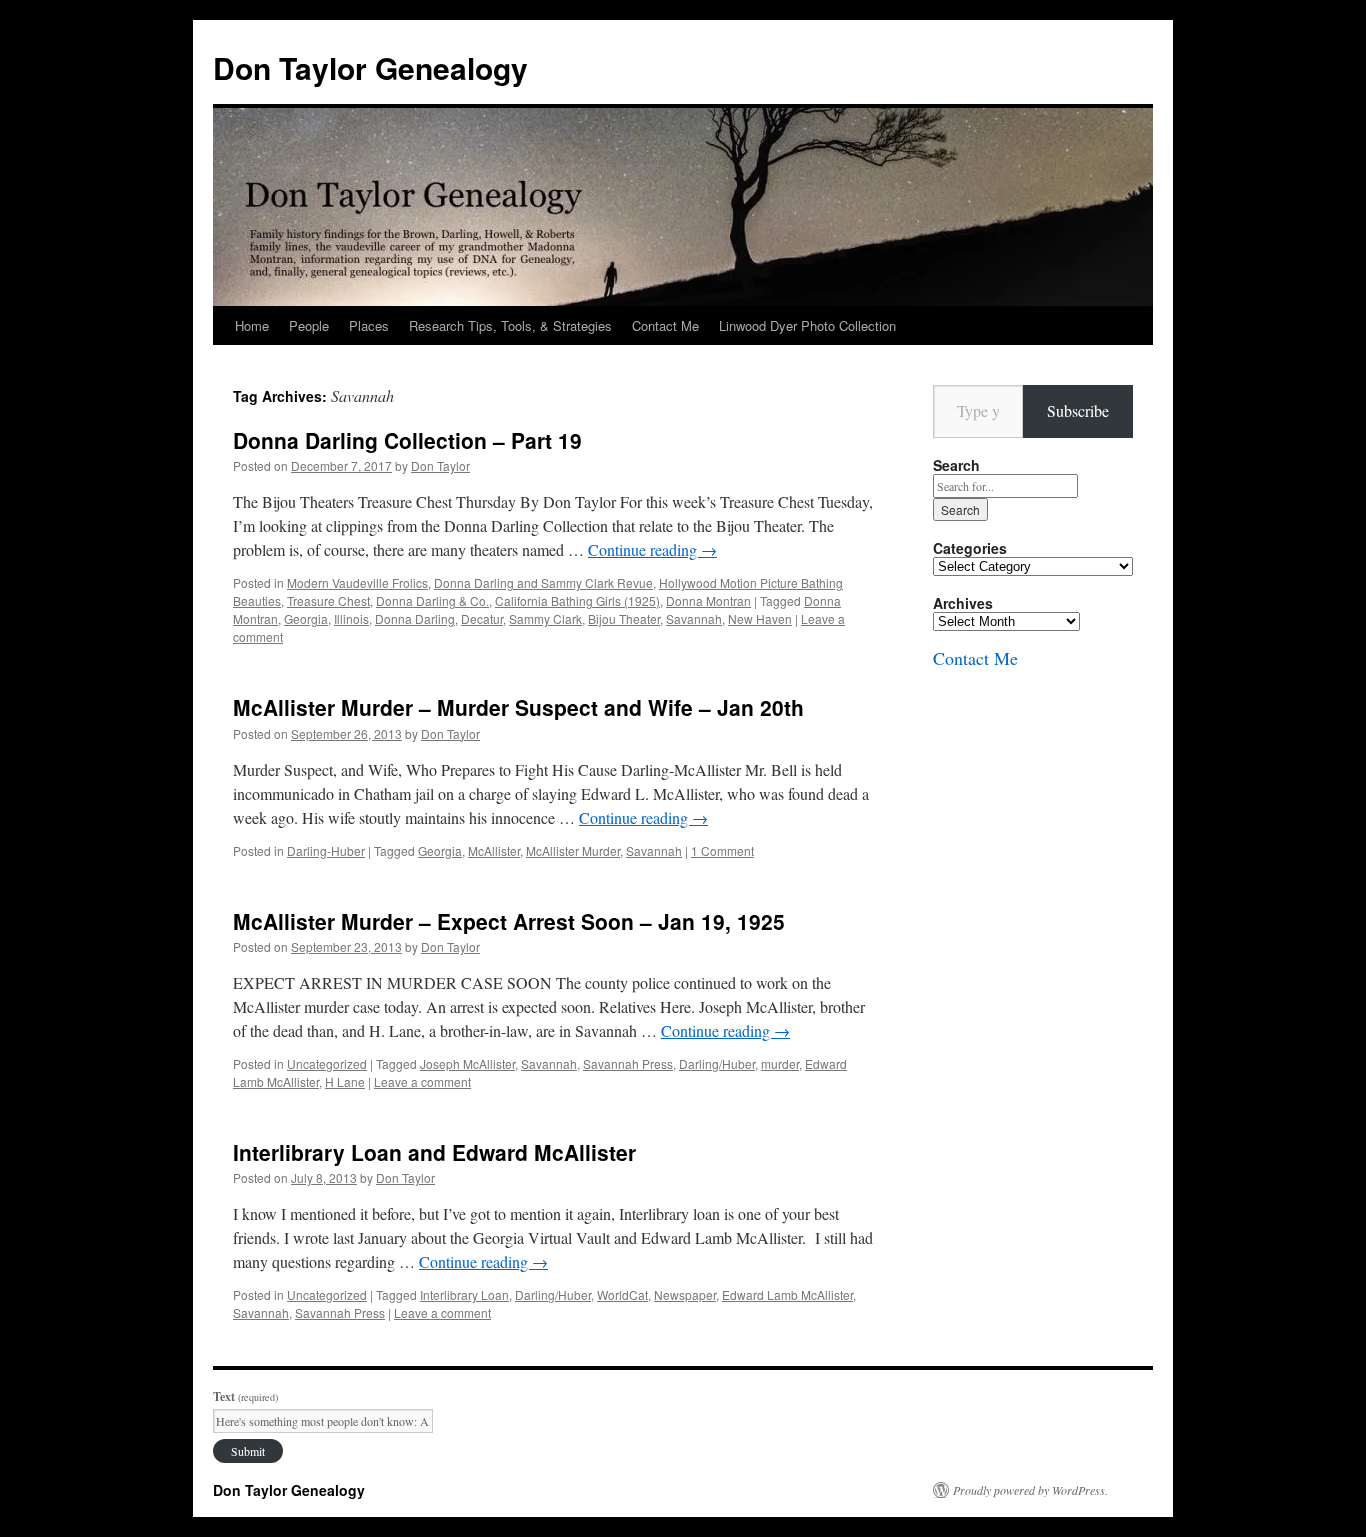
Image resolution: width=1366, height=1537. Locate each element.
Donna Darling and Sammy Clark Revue (543, 582)
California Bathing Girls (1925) (577, 600)
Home (252, 325)
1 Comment (722, 850)
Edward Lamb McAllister (787, 1294)
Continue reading (652, 549)
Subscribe (1078, 410)
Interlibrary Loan (464, 1294)
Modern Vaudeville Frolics (357, 582)
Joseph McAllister (467, 1063)
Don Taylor (440, 465)
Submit (248, 1451)
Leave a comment (422, 1081)
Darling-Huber (326, 850)
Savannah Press (628, 1063)
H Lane (345, 1081)
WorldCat (622, 1294)
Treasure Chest (328, 600)
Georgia (306, 618)
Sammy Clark (545, 618)
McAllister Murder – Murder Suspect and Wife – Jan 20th (518, 707)
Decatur (482, 618)
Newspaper (685, 1294)
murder (780, 1063)
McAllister (494, 850)
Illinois (351, 618)
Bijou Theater (624, 618)
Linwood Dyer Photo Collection (807, 325)
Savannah (694, 618)
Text (245, 1396)
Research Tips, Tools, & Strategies (510, 325)
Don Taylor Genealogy (370, 67)
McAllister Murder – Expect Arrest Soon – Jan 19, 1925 (509, 921)
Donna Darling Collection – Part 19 (407, 440)
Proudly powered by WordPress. (1030, 1490)
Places (369, 325)
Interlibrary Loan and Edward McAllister (434, 1152)
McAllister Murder (573, 850)
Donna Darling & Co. (432, 600)
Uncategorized (327, 1063)
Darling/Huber (717, 1063)
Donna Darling (415, 618)
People (309, 325)
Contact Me (665, 325)
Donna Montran (708, 600)
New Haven (760, 618)
